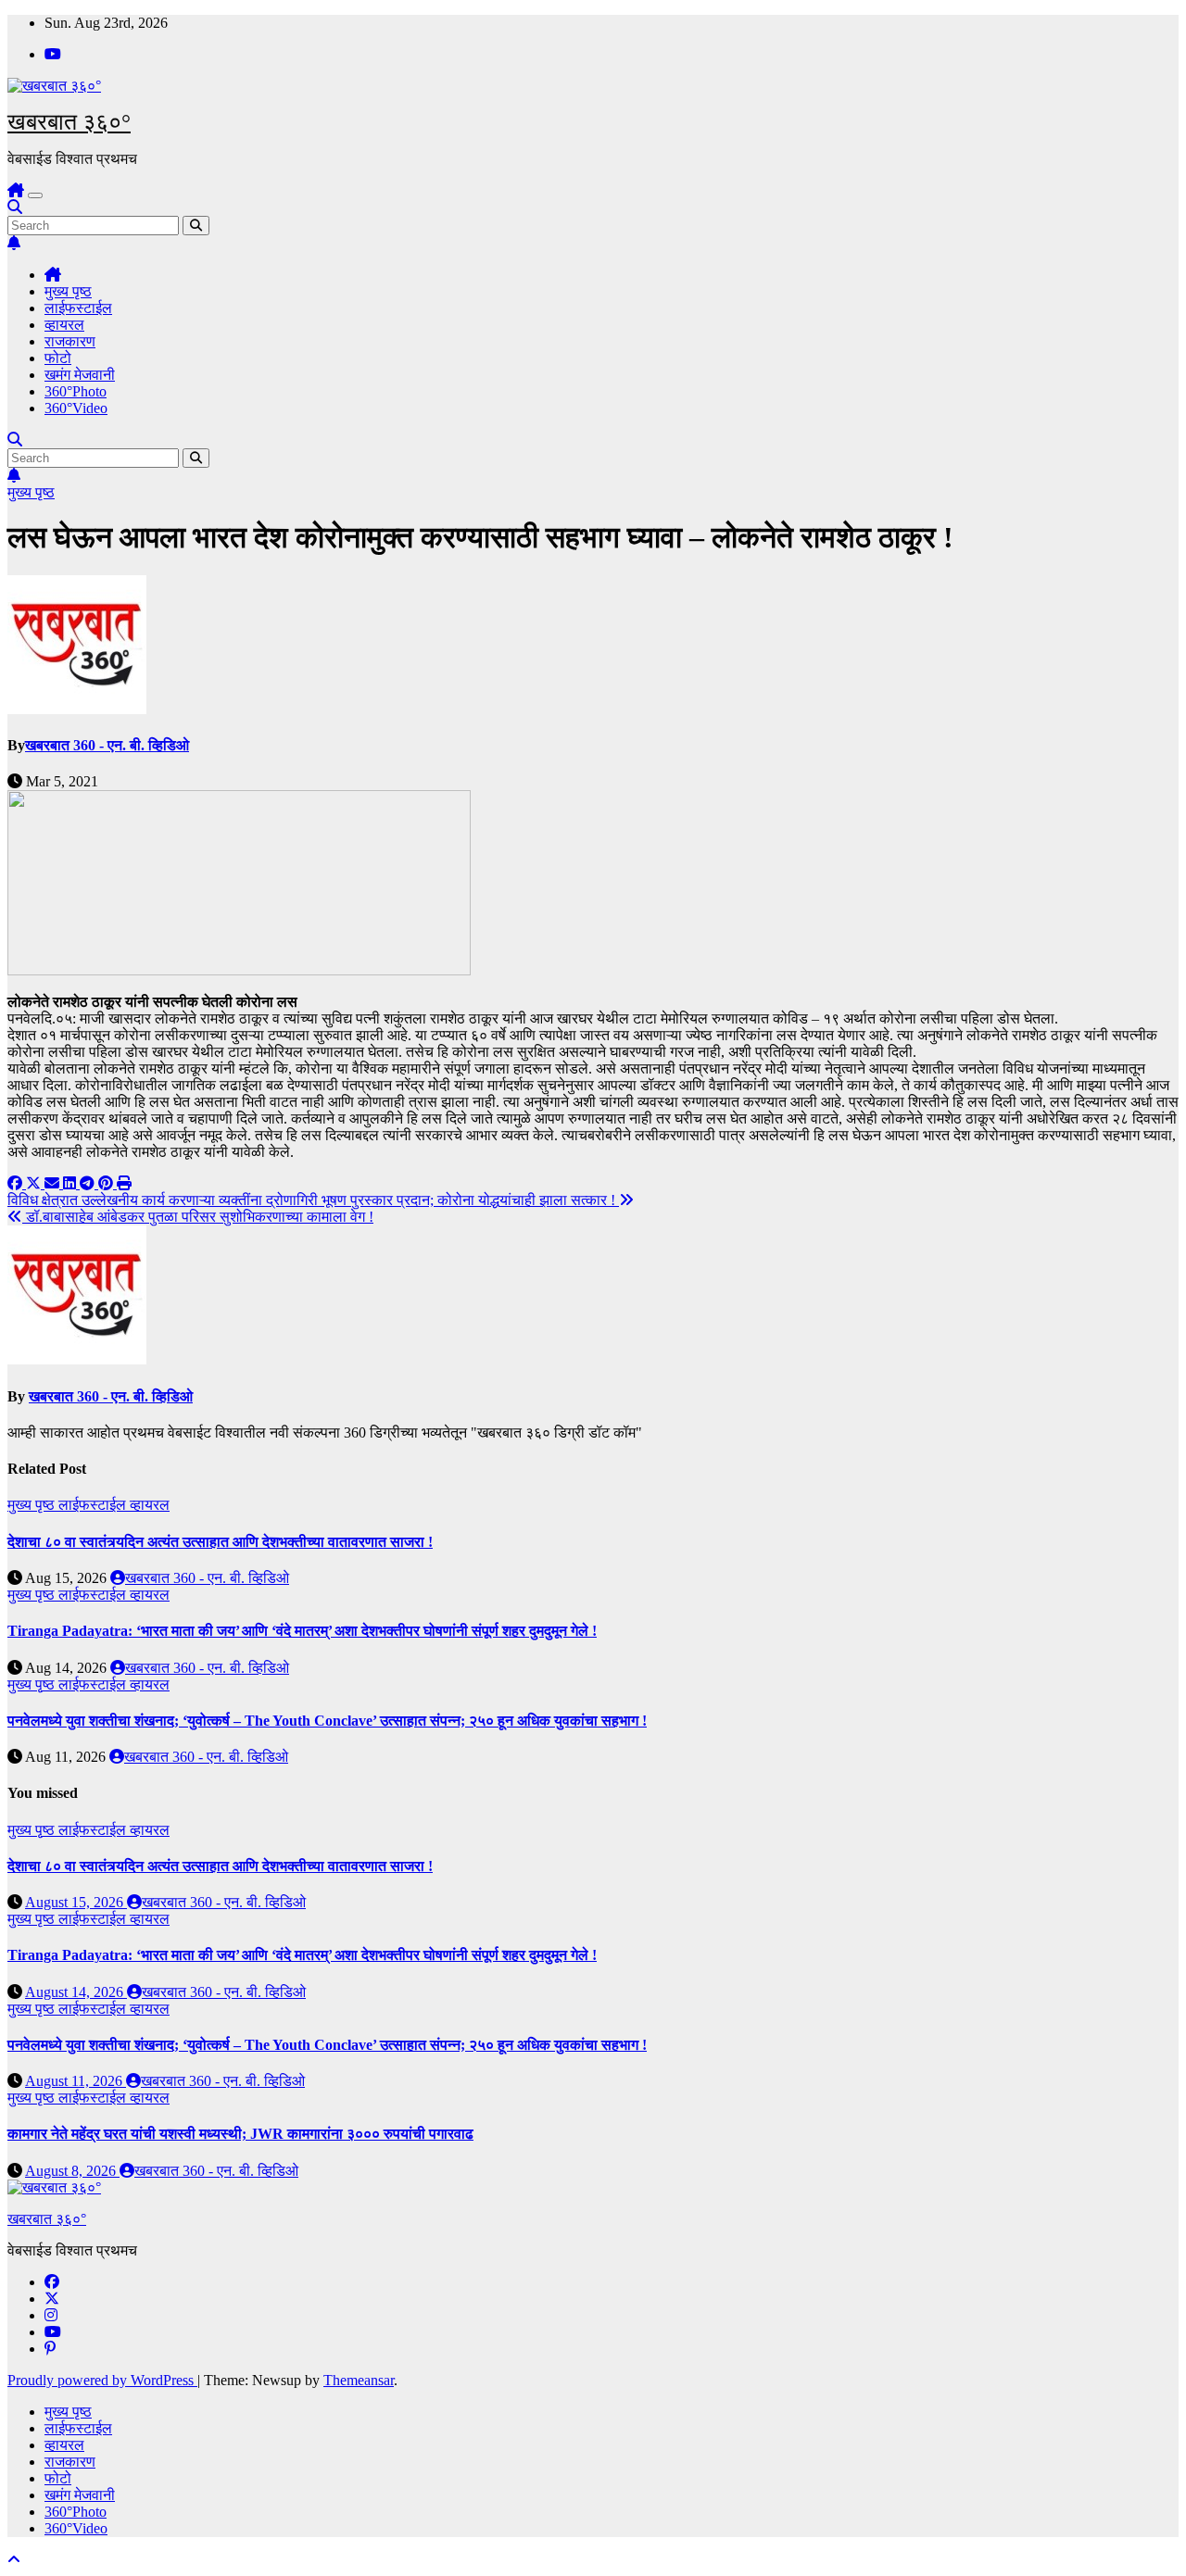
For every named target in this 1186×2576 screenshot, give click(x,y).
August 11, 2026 (76, 2081)
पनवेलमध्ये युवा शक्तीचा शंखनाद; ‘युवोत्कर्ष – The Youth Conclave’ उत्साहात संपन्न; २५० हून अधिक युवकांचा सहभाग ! (327, 1721)
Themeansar (359, 2380)
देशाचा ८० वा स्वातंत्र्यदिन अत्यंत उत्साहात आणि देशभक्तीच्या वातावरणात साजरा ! (220, 1542)
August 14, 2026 (76, 1992)
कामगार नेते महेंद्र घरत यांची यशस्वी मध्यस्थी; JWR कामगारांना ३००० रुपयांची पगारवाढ (240, 2134)
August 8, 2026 (72, 2171)
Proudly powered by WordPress (102, 2380)
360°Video (76, 408)
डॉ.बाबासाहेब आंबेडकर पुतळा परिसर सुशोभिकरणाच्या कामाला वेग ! (198, 1217)
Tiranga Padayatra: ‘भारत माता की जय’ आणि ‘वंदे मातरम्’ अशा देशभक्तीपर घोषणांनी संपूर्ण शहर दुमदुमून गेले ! (302, 1631)
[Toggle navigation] (35, 195)
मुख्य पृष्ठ (68, 291)
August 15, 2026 (76, 1902)
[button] (15, 207)
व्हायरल (64, 325)
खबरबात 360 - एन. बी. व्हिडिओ (107, 745)
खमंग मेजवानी (80, 375)
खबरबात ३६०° (69, 122)
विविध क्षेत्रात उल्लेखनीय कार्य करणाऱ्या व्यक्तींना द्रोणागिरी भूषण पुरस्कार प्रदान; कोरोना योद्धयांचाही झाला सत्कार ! (313, 1200)
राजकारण (70, 341)
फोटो (58, 358)
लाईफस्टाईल (78, 308)
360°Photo (76, 391)
